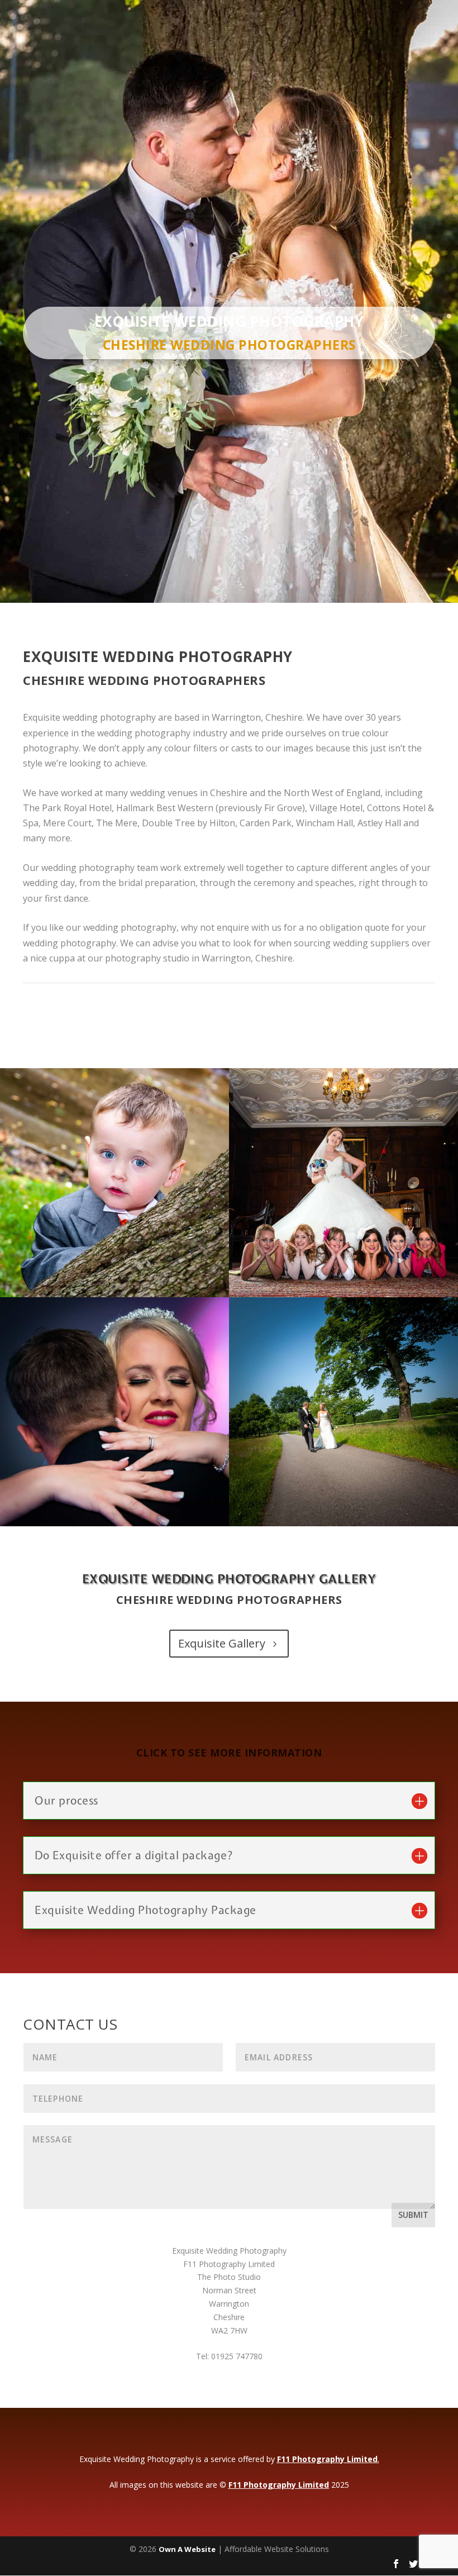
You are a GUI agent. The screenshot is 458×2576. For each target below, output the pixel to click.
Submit (413, 2215)
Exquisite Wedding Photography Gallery (229, 1579)
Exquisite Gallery (222, 1643)
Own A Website (187, 2549)
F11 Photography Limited (327, 2459)
